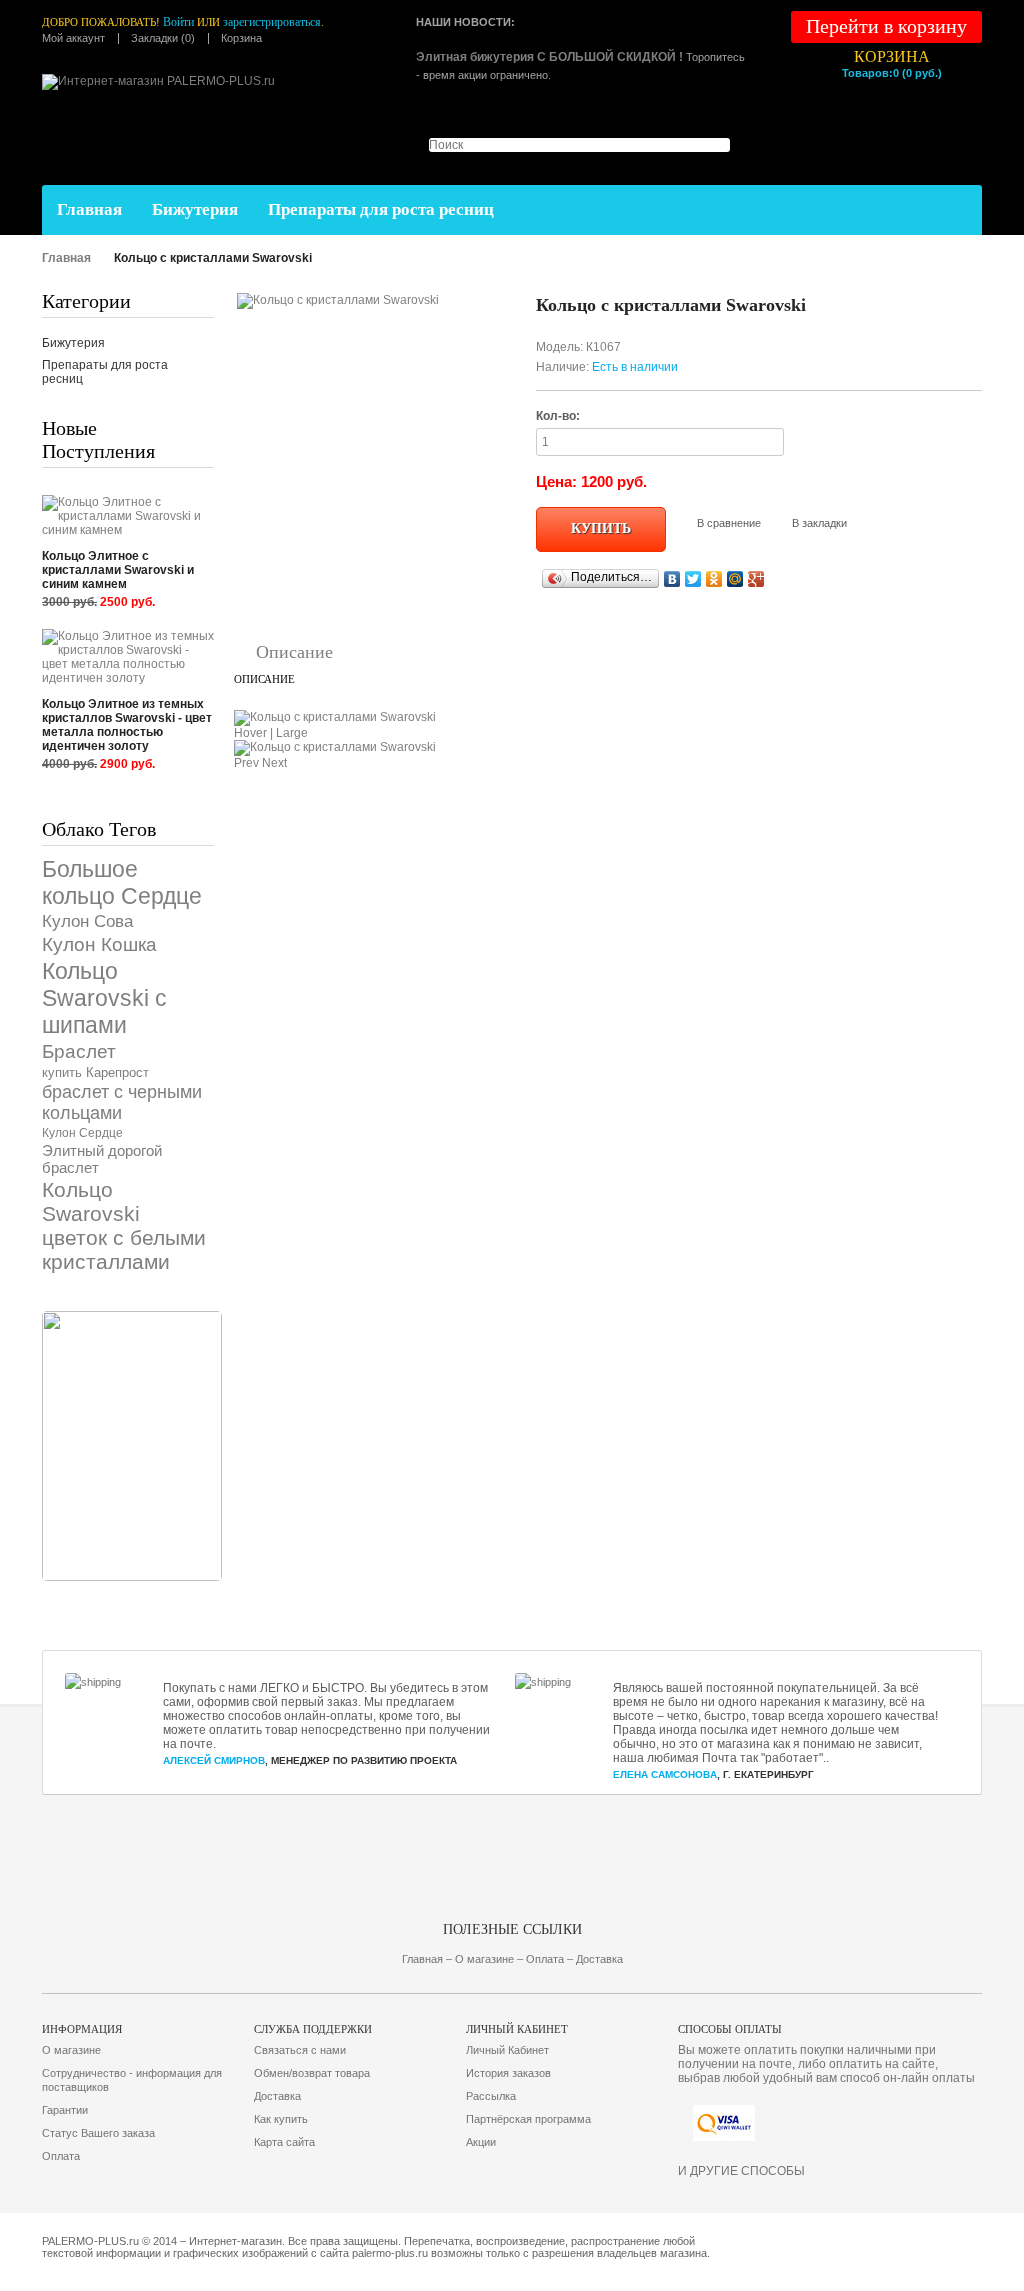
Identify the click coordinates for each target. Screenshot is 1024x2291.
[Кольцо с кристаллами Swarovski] (338, 300)
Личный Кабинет (507, 2050)
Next (274, 763)
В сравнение (729, 523)
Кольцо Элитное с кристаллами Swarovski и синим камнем (118, 570)
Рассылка (491, 2096)
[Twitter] (693, 579)
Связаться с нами (300, 2050)
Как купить (281, 2119)
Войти (178, 22)
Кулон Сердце (82, 1133)
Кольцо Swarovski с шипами (104, 998)
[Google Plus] (756, 579)
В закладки (819, 523)
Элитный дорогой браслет (102, 1159)
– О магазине (481, 1959)
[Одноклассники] (714, 579)
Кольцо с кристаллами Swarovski (213, 258)
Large (292, 733)
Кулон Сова (87, 921)
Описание (294, 652)
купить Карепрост (95, 1072)
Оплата (61, 2156)
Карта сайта (284, 2142)
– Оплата (540, 1959)
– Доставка (595, 1959)
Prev (246, 763)
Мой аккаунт (73, 38)
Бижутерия (195, 209)
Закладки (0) (163, 38)
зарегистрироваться (272, 22)
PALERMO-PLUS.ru (90, 2241)
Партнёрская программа (528, 2119)
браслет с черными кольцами (122, 1102)
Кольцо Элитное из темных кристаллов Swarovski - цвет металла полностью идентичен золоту (127, 725)
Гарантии (65, 2110)
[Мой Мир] (735, 579)
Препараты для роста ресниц (381, 209)
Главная (89, 209)
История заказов (508, 2073)
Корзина (241, 38)
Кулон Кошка (99, 944)
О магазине (71, 2050)
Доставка (277, 2096)
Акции (481, 2142)
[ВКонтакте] (672, 579)
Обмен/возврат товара (312, 2073)
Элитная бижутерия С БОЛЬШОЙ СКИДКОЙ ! (549, 57)
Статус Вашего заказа (98, 2133)
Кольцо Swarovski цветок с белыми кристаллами (124, 1225)
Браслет (79, 1051)
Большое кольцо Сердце (122, 882)
